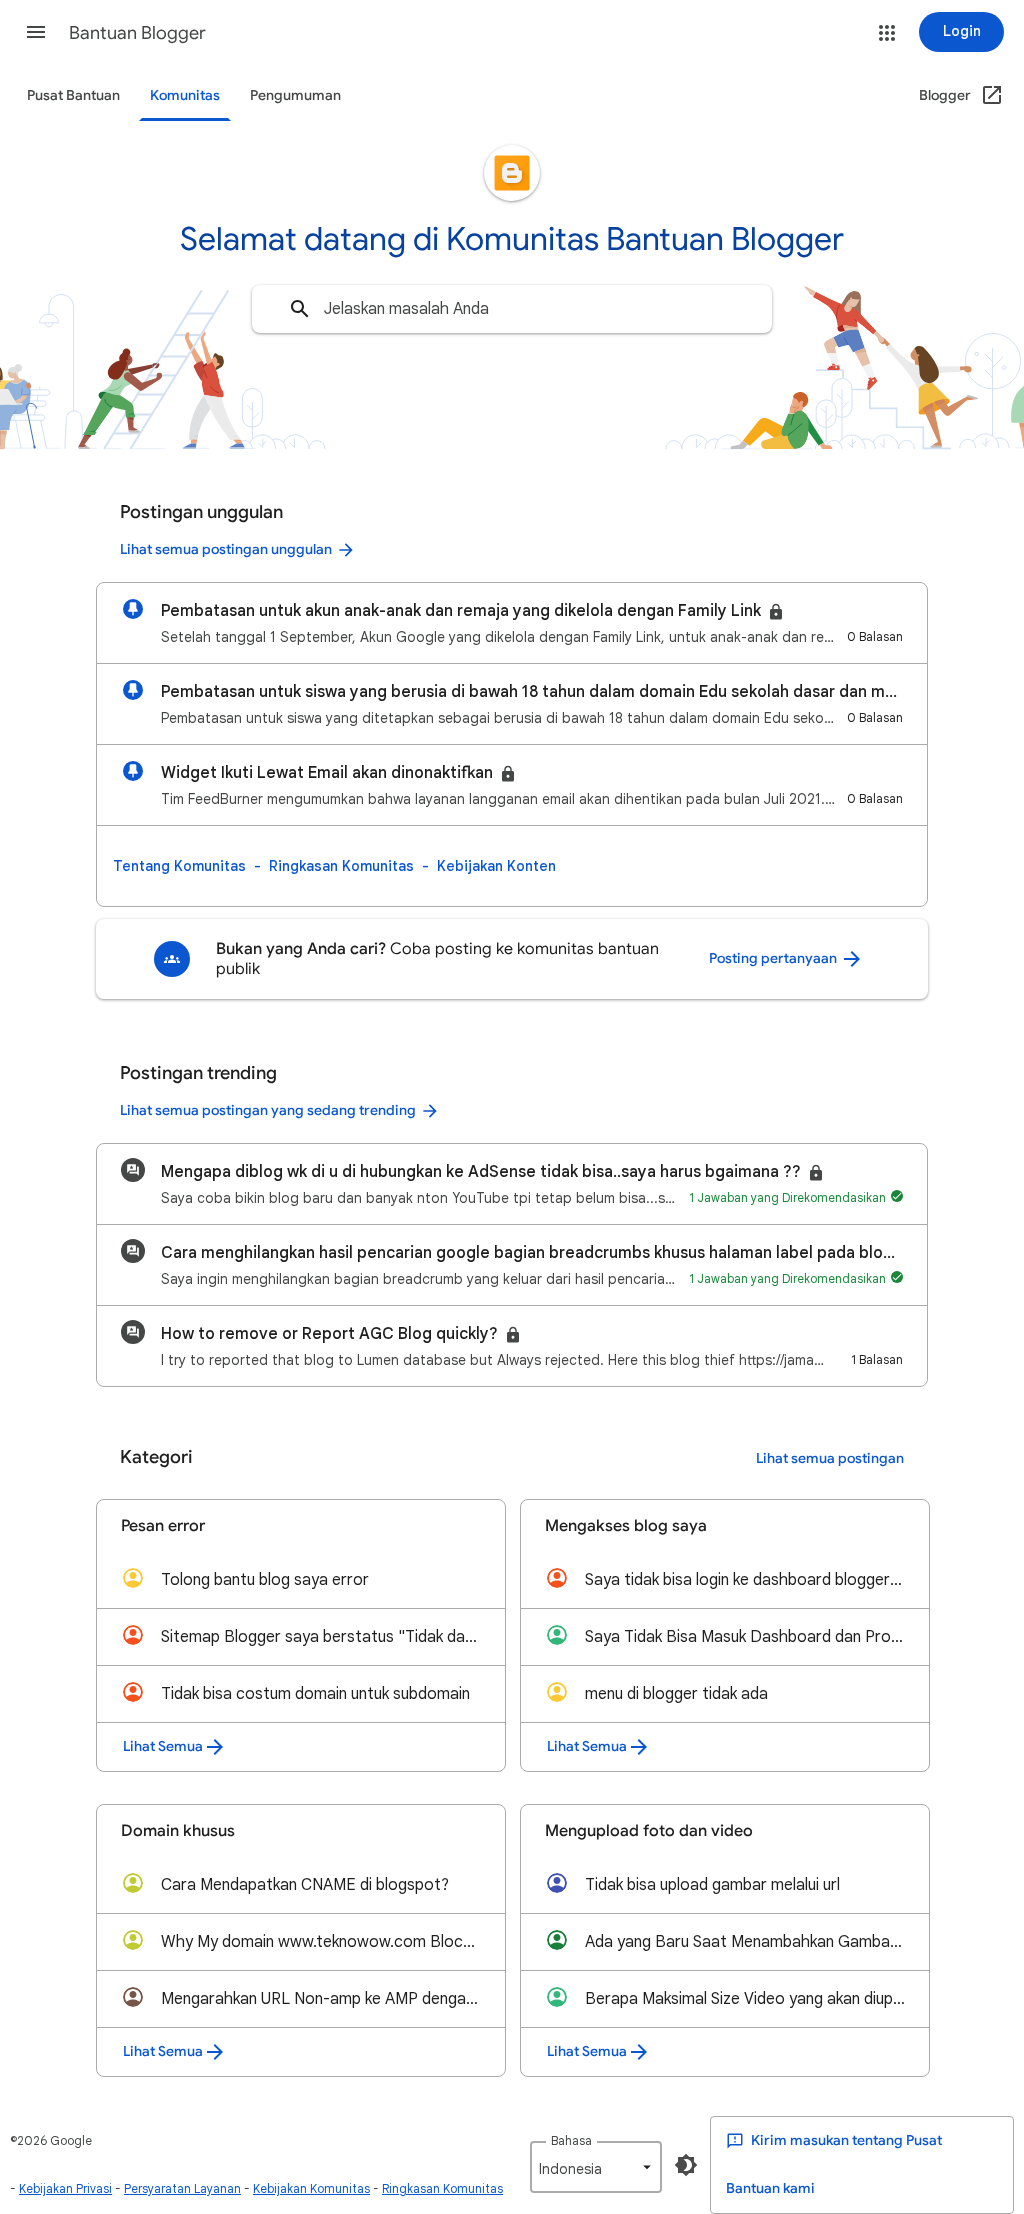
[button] (36, 32)
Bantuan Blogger (137, 33)
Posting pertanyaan (774, 958)
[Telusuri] (300, 309)
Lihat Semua (163, 1746)
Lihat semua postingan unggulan (226, 549)
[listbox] (596, 2167)
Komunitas (185, 95)
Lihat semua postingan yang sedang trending (268, 1110)
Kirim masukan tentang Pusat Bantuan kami (834, 2164)
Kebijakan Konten (496, 866)
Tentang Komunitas (179, 866)
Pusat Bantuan (73, 95)
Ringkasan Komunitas (341, 866)
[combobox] (512, 309)
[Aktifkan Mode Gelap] (686, 2165)
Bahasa (571, 2140)
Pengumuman (295, 95)
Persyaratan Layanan (182, 2188)
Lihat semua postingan (830, 1458)
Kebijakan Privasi (65, 2188)
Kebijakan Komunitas (311, 2188)
